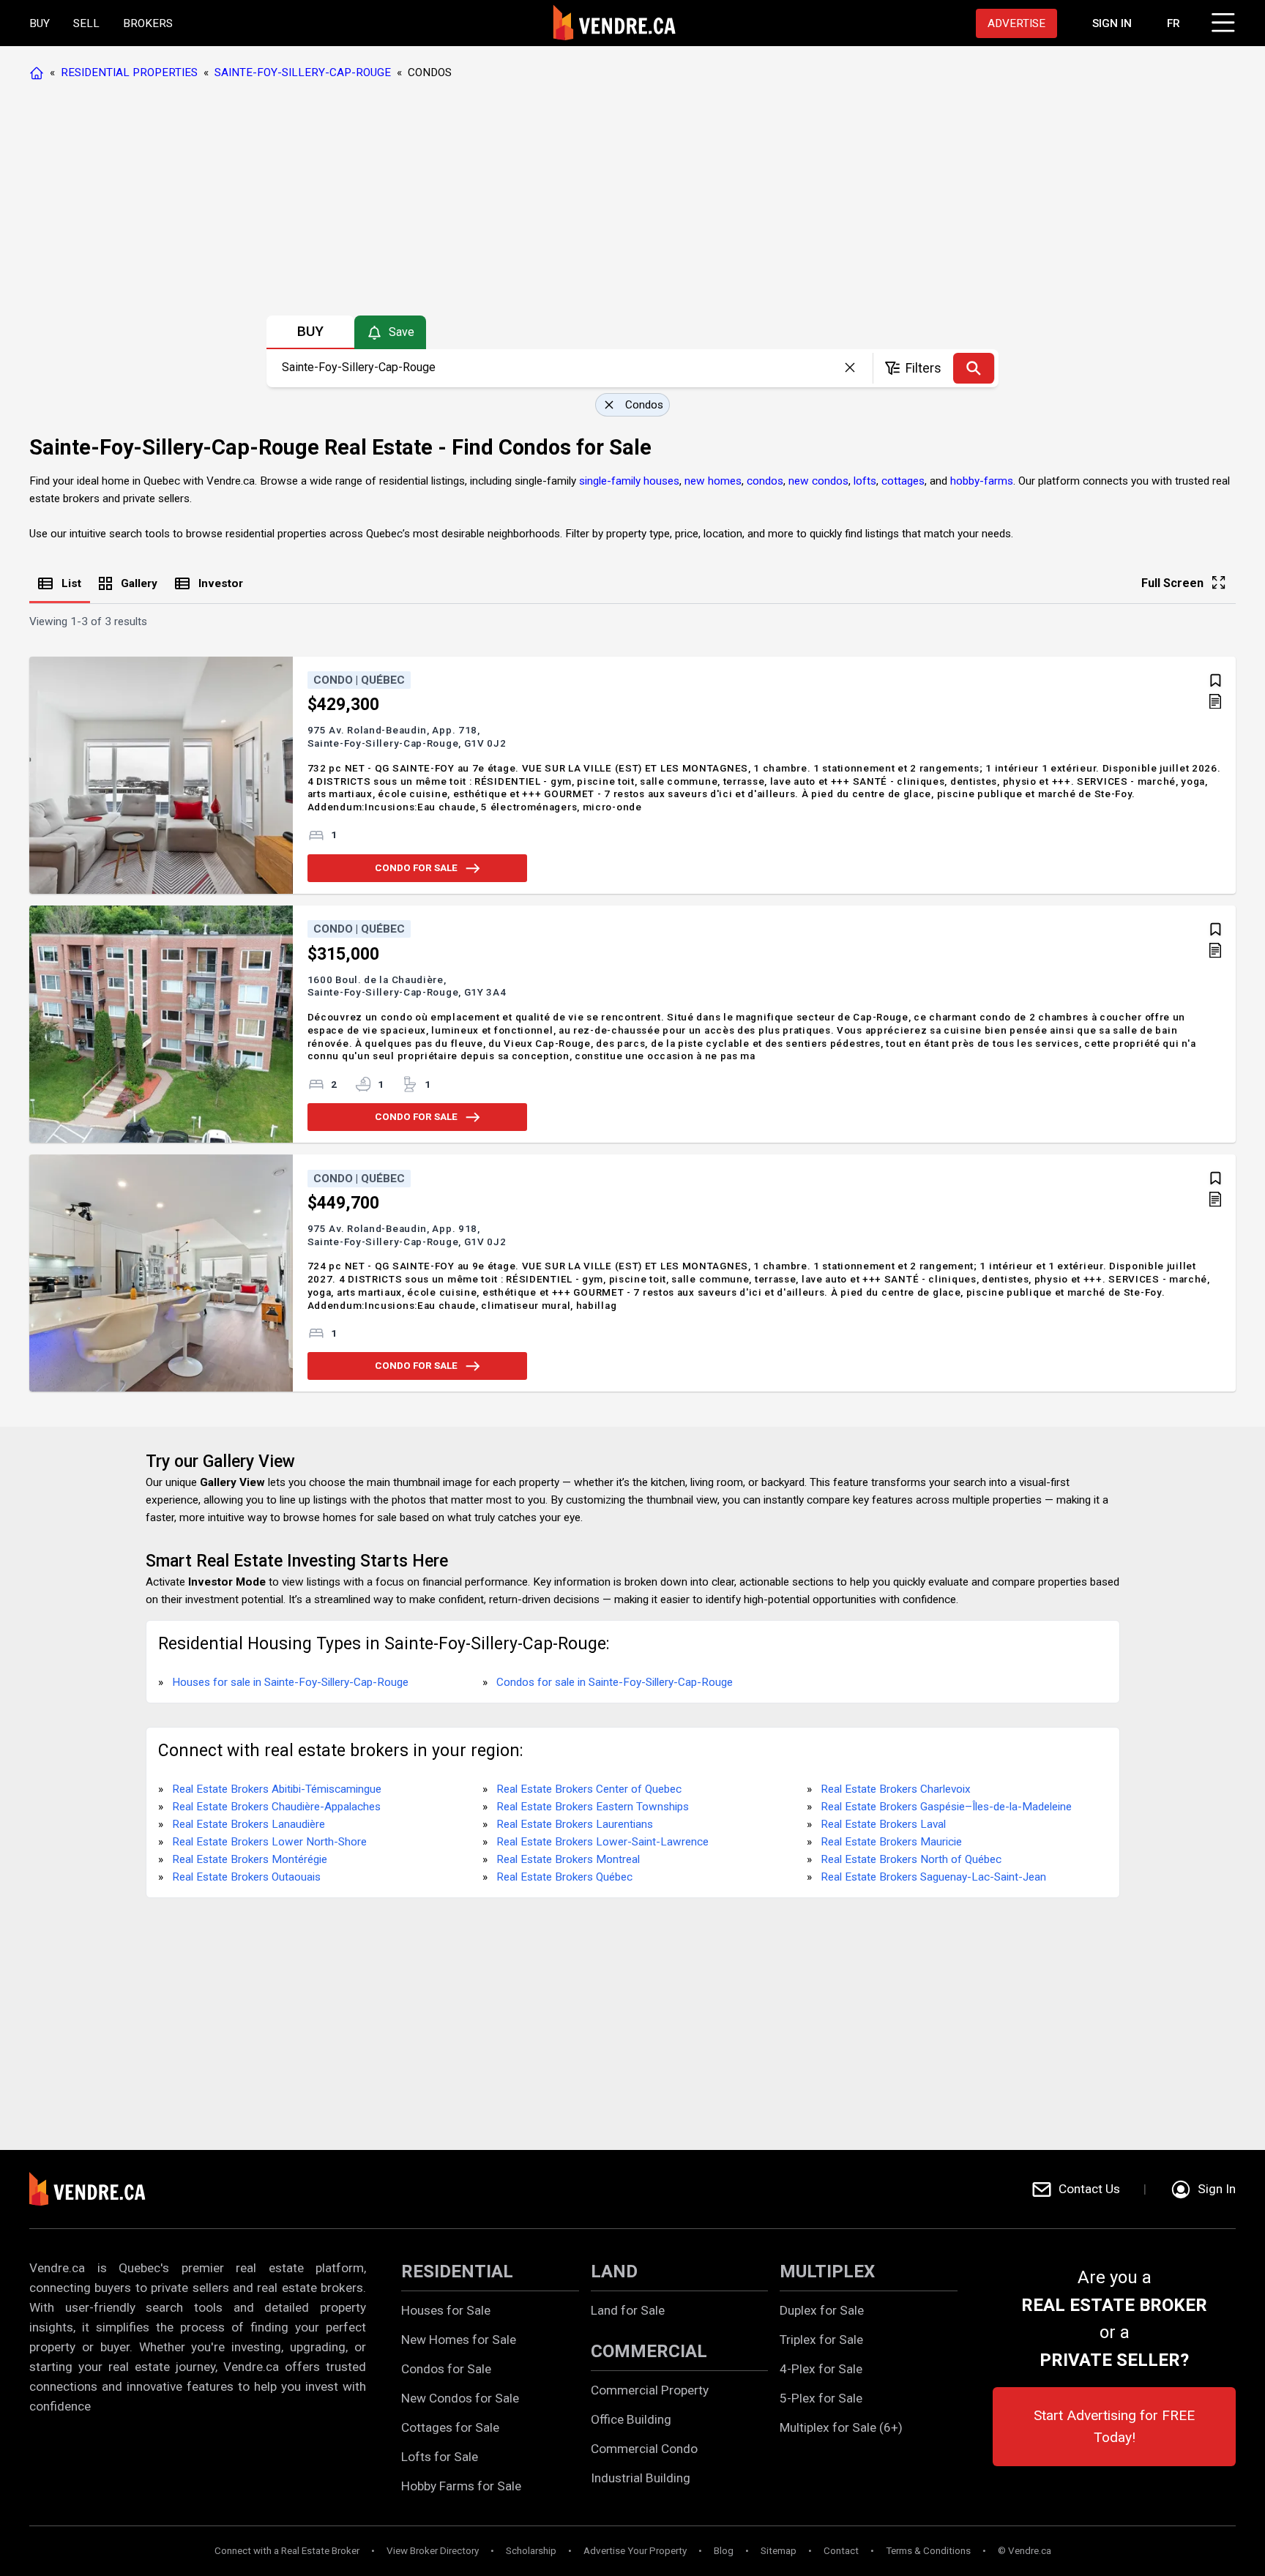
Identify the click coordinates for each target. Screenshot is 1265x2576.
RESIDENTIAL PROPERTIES (129, 72)
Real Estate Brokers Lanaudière (249, 1824)
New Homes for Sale (459, 2340)
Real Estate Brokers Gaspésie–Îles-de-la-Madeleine (946, 1807)
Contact (841, 2551)
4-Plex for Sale (821, 2369)
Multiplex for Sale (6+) (841, 2427)
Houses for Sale (446, 2310)
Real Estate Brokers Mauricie (891, 1842)
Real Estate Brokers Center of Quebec (589, 1789)
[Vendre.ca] (97, 2189)
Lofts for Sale (440, 2457)
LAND (614, 2271)
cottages (903, 481)
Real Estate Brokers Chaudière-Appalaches (276, 1807)
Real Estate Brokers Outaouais (246, 1877)
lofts (865, 481)
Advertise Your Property (635, 2551)
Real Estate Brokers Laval (883, 1824)
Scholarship (531, 2551)
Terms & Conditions (928, 2551)
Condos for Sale (446, 2369)
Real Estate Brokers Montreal (568, 1859)
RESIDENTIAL (457, 2271)
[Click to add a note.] (1215, 703)
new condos (818, 481)
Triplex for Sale (821, 2340)
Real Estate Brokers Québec (564, 1877)
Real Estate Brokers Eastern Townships (593, 1807)
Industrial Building (641, 2478)
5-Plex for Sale (821, 2398)
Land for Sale (628, 2310)
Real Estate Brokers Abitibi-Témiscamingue (277, 1789)
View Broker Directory (433, 2551)
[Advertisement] (632, 201)
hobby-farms (982, 481)
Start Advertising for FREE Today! (1114, 2426)
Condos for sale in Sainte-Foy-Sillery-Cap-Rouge (615, 1682)
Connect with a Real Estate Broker (287, 2551)
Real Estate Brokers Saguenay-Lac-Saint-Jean (933, 1877)
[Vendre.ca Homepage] (40, 72)
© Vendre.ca (1025, 2551)
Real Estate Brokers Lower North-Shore (269, 1842)
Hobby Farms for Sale (461, 2486)
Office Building (631, 2419)
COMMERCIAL (649, 2351)
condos (765, 481)
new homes (713, 481)
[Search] (974, 368)
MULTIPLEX (827, 2271)
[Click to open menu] (1221, 20)
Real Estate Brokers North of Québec (911, 1859)
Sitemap (779, 2551)
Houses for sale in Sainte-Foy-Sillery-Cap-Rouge (290, 1682)
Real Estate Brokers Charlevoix (896, 1789)
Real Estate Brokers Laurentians (575, 1824)
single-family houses (629, 481)
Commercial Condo (644, 2449)
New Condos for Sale (460, 2398)
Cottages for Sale (450, 2427)
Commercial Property (650, 2390)
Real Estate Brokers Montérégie (250, 1859)
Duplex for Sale (822, 2310)
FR (1173, 23)
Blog (724, 2551)
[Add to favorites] (1216, 680)
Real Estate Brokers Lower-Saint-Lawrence (602, 1842)
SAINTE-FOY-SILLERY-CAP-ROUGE (303, 72)
